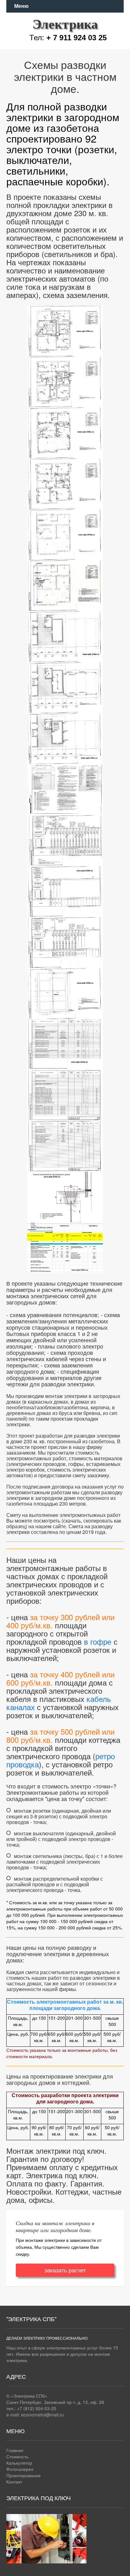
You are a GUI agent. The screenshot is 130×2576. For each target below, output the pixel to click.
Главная (15, 2450)
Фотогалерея (20, 2469)
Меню (21, 6)
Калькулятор (19, 2463)
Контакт (14, 2482)
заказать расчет (65, 2270)
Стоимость (17, 2456)
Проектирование (24, 2475)
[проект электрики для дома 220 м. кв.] (65, 329)
